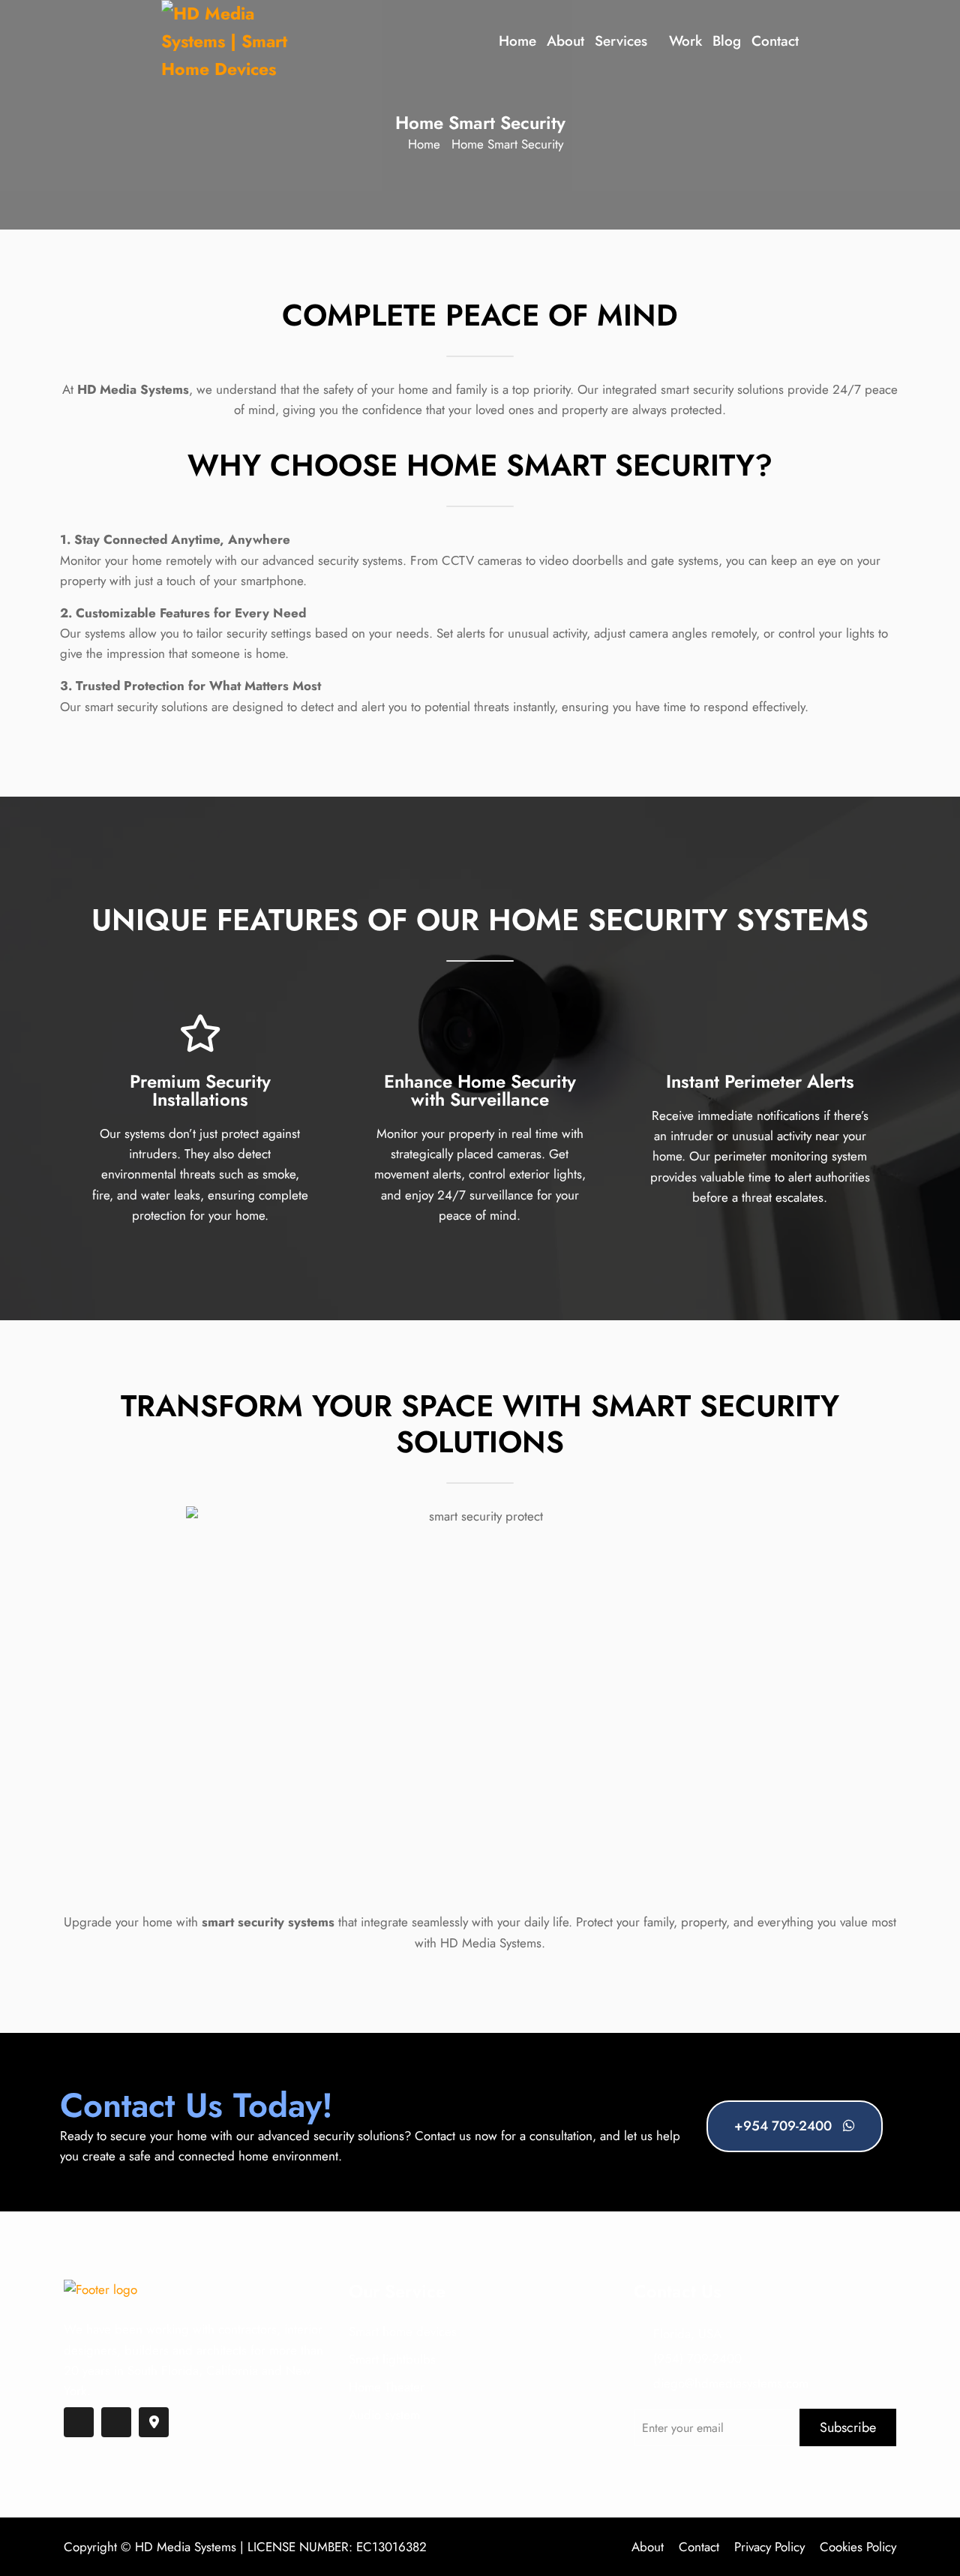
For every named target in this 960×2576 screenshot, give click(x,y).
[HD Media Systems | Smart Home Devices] (232, 41)
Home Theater (387, 2387)
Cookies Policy (858, 2547)
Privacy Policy (769, 2547)
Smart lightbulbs (392, 2359)
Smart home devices (403, 2331)
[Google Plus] (154, 2422)
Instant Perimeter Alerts (760, 1081)
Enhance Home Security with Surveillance (480, 1090)
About (565, 41)
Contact (775, 41)
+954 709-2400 (785, 2126)
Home (517, 41)
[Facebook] (79, 2422)
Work (685, 41)
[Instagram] (116, 2422)
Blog (727, 41)
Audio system (384, 2415)
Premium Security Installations (200, 1090)
